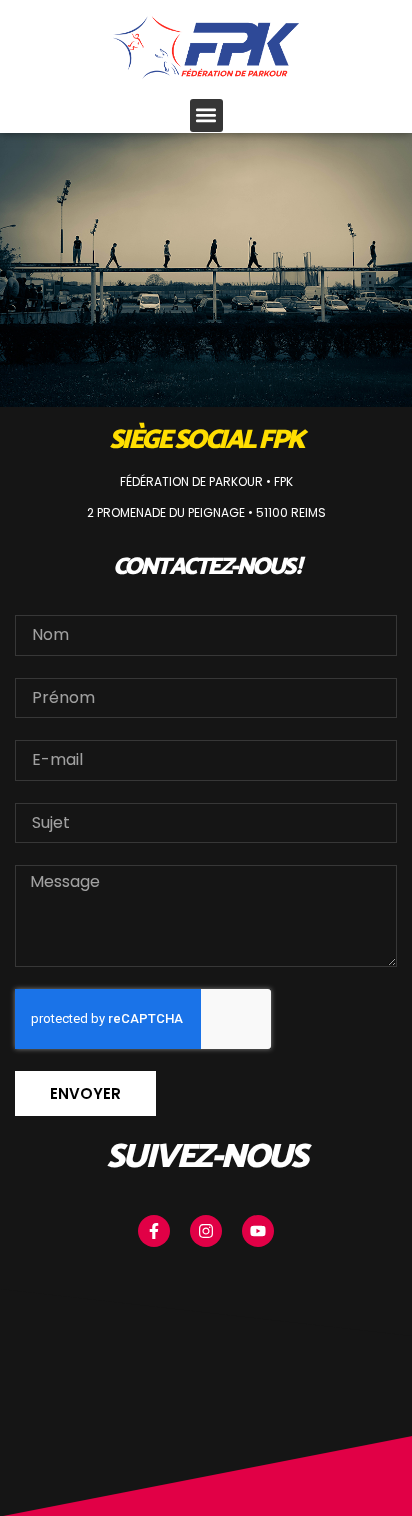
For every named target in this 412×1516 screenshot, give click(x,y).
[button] (206, 115)
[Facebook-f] (154, 1231)
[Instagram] (206, 1231)
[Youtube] (258, 1231)
